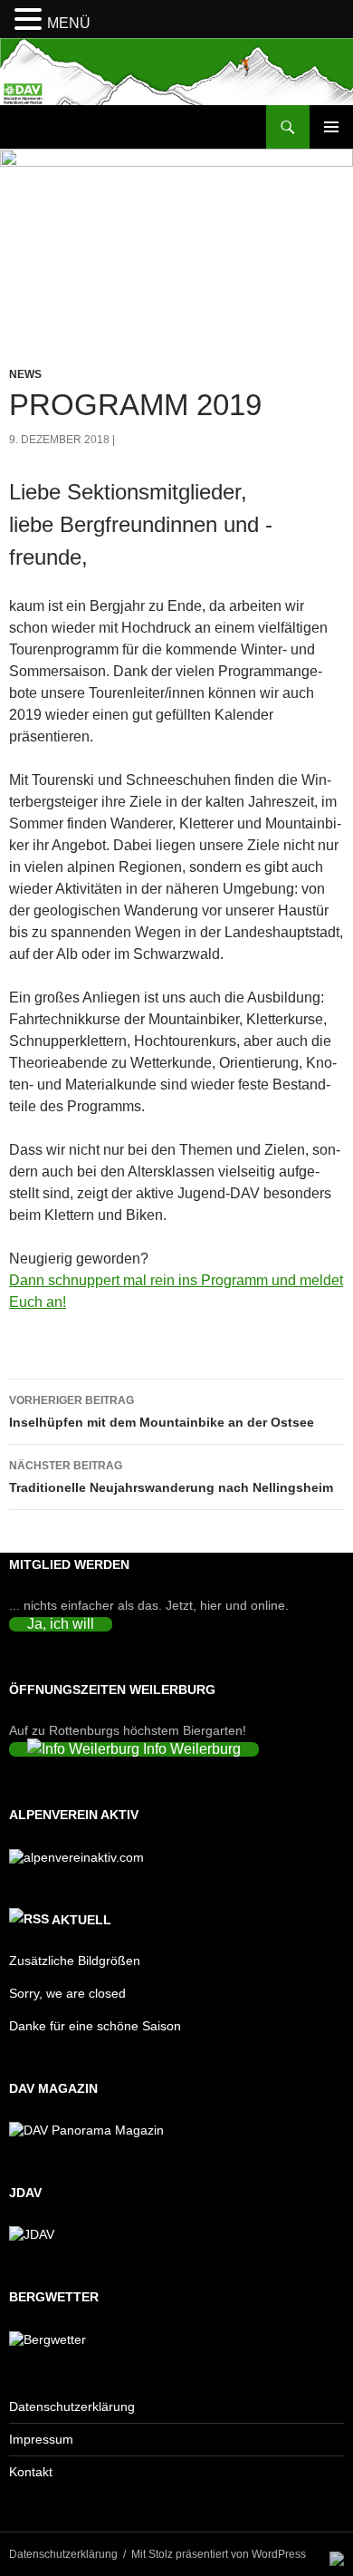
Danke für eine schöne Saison (95, 2026)
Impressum (41, 2439)
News (25, 374)
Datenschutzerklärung (72, 2407)
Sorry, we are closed (67, 1993)
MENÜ (69, 23)
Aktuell (81, 1920)
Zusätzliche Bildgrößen (75, 1961)
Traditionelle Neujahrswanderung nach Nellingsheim (171, 1477)
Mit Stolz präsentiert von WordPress (219, 2554)
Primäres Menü (331, 127)
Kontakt (31, 2472)
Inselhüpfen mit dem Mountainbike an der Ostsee (162, 1412)
